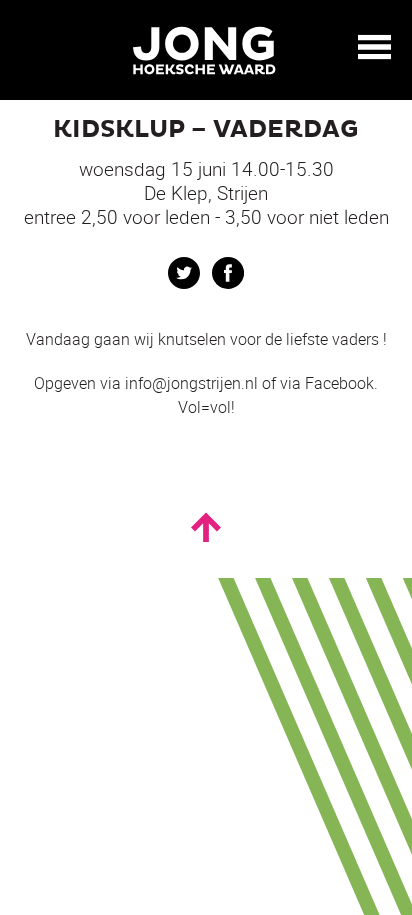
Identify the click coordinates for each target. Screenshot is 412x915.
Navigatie (375, 47)
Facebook (228, 273)
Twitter (184, 273)
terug (30, 48)
